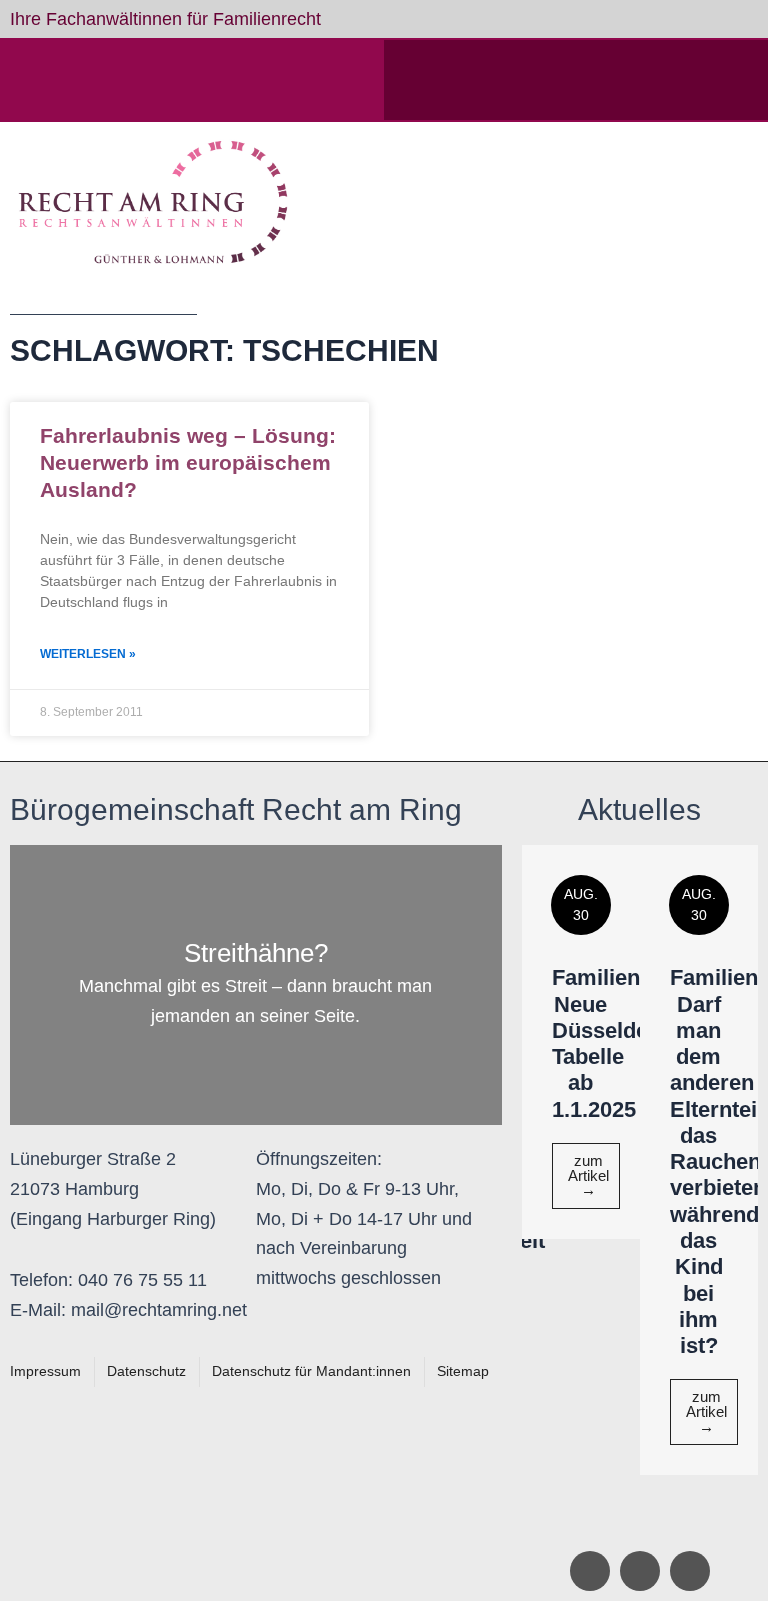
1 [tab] (630, 1521)
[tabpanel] (581, 1041)
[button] (577, 203)
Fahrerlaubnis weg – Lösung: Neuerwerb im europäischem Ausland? (188, 463)
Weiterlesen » (88, 654)
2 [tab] (650, 1521)
